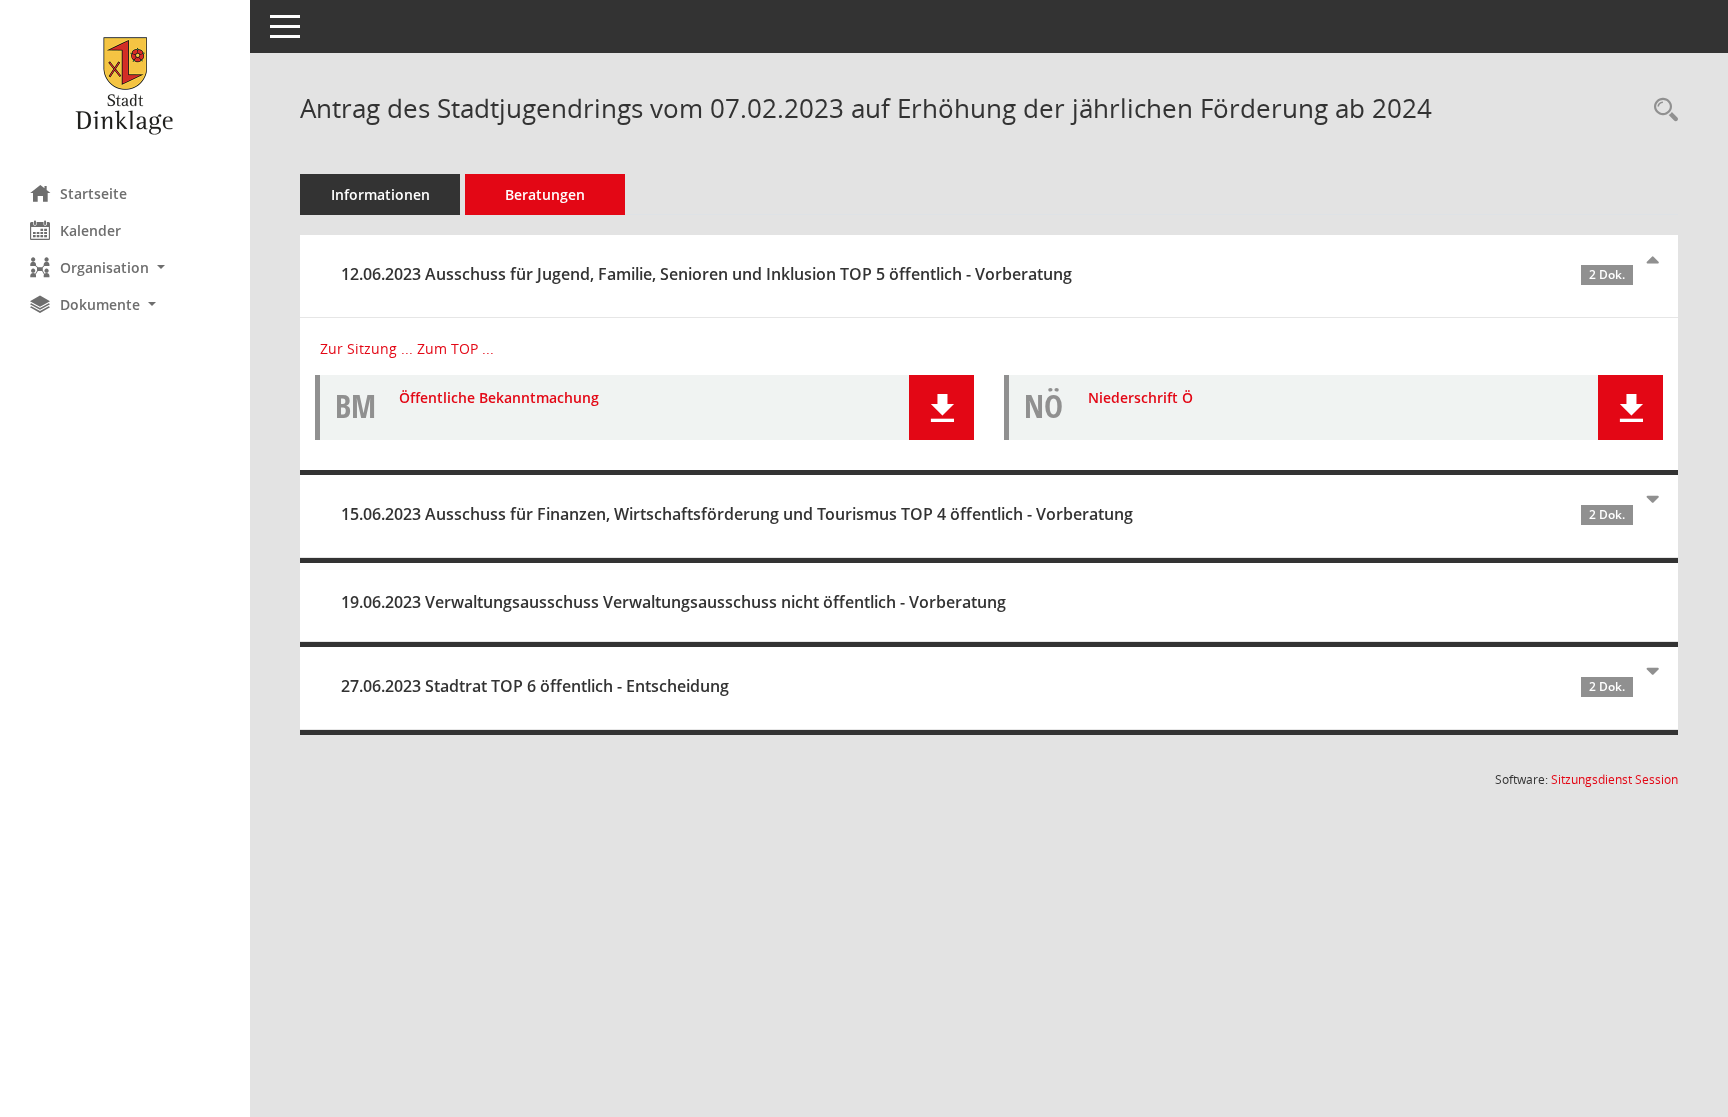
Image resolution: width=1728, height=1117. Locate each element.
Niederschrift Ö (1140, 397)
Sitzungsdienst (1614, 779)
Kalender (90, 230)
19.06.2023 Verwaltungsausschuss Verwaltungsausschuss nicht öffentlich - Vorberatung (673, 602)
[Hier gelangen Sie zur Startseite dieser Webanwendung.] (125, 85)
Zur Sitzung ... (366, 348)
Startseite (93, 193)
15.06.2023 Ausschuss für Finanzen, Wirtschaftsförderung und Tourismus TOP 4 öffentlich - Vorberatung (983, 514)
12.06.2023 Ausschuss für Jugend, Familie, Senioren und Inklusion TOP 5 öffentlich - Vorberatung (983, 274)
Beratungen (545, 194)
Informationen (380, 194)
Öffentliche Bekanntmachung (499, 397)
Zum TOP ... (455, 348)
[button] (125, 267)
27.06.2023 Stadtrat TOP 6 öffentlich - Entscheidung (983, 686)
